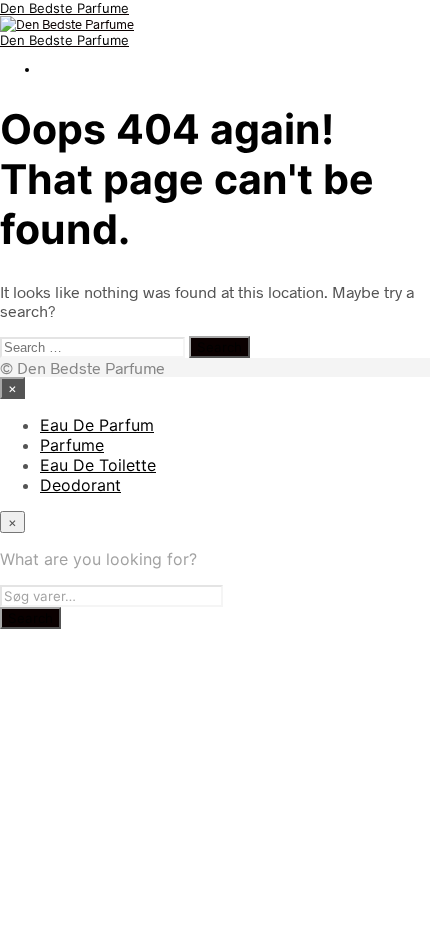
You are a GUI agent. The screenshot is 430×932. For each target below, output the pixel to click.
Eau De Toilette (98, 465)
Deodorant (80, 485)
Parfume (72, 445)
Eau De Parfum (97, 425)
